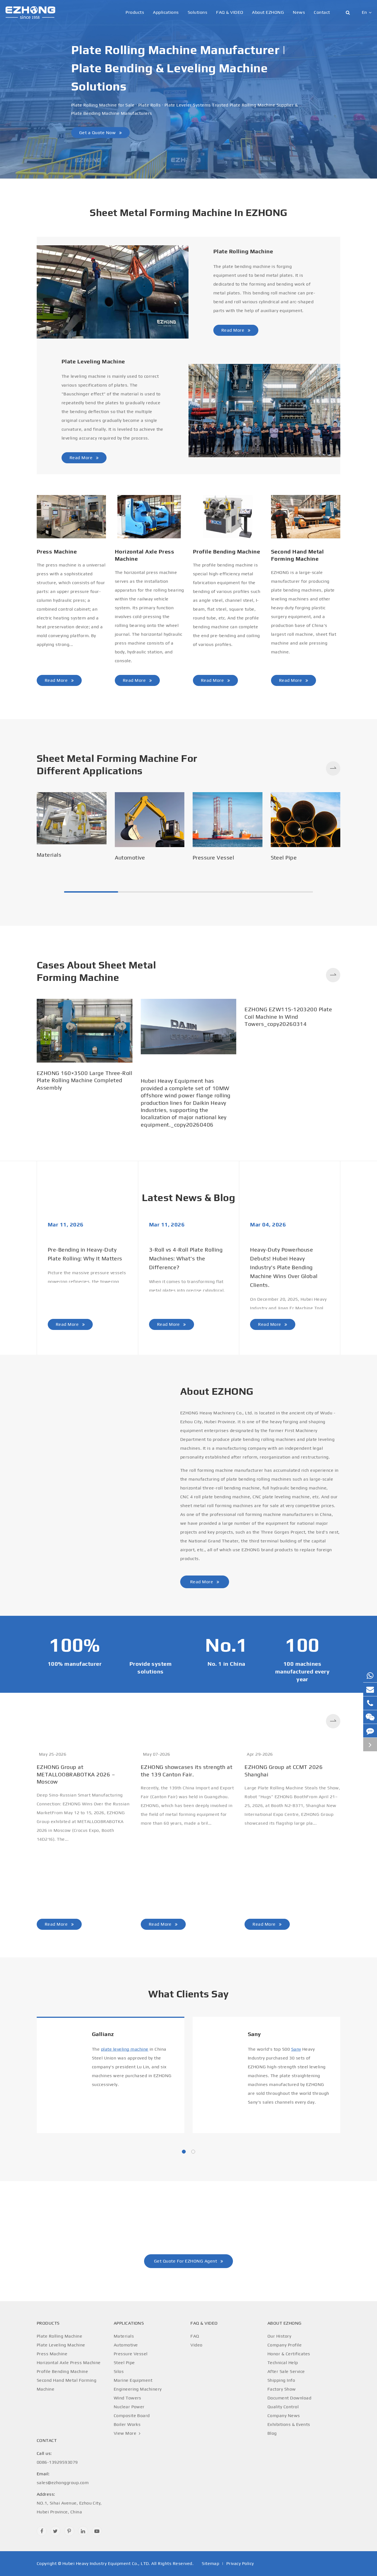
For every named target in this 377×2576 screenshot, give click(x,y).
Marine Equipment (133, 2380)
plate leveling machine (125, 2049)
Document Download (289, 2398)
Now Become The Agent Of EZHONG (188, 2223)
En (364, 12)
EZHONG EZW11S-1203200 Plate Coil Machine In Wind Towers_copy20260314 (288, 1016)
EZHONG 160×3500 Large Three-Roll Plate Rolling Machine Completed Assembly (84, 1080)
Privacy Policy (240, 2563)
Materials (49, 855)
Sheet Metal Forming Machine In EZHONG (189, 212)
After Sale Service (286, 2371)
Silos (119, 2371)
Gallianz (103, 2034)
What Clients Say (189, 1994)
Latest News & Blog (189, 1197)
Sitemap (210, 2563)
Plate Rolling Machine (243, 251)
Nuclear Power (129, 2407)
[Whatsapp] (370, 1676)
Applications (166, 12)
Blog (272, 2433)
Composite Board (132, 2416)
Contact (322, 12)
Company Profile (285, 2345)
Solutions (197, 12)
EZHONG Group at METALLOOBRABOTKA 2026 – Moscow (76, 1774)
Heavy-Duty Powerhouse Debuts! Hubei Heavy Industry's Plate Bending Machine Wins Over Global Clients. (284, 1267)
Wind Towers (128, 2398)
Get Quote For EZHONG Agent (186, 2261)
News (299, 12)
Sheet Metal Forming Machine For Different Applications (117, 764)
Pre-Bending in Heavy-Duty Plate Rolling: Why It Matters (85, 1254)
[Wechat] (370, 1717)
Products (135, 12)
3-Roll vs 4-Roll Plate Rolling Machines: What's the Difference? (186, 1258)
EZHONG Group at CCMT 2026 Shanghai (284, 1770)
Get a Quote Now (98, 132)
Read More (233, 330)
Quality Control (283, 2407)
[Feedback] (370, 1731)
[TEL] (370, 1703)
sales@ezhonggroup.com (63, 2478)
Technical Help (283, 2363)
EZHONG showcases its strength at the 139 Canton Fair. (187, 1770)
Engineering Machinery (138, 2389)
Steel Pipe (284, 857)
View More (126, 2433)
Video (196, 2345)
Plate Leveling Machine (93, 361)
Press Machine (57, 551)
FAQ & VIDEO (230, 12)
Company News (284, 2416)
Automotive (130, 857)
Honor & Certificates (289, 2354)
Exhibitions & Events (289, 2424)
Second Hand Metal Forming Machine (297, 555)
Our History (279, 2336)
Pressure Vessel (213, 857)
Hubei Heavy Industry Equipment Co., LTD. (106, 2563)
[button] (333, 768)
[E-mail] (370, 1689)
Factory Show (282, 2389)
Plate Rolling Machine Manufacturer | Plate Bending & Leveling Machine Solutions (178, 68)
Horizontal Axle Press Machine (144, 555)
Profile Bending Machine (226, 551)
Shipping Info (281, 2380)
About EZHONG (268, 12)
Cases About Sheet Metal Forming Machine (96, 971)
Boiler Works (127, 2424)
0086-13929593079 (57, 2458)
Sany (254, 2034)
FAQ (195, 2336)
